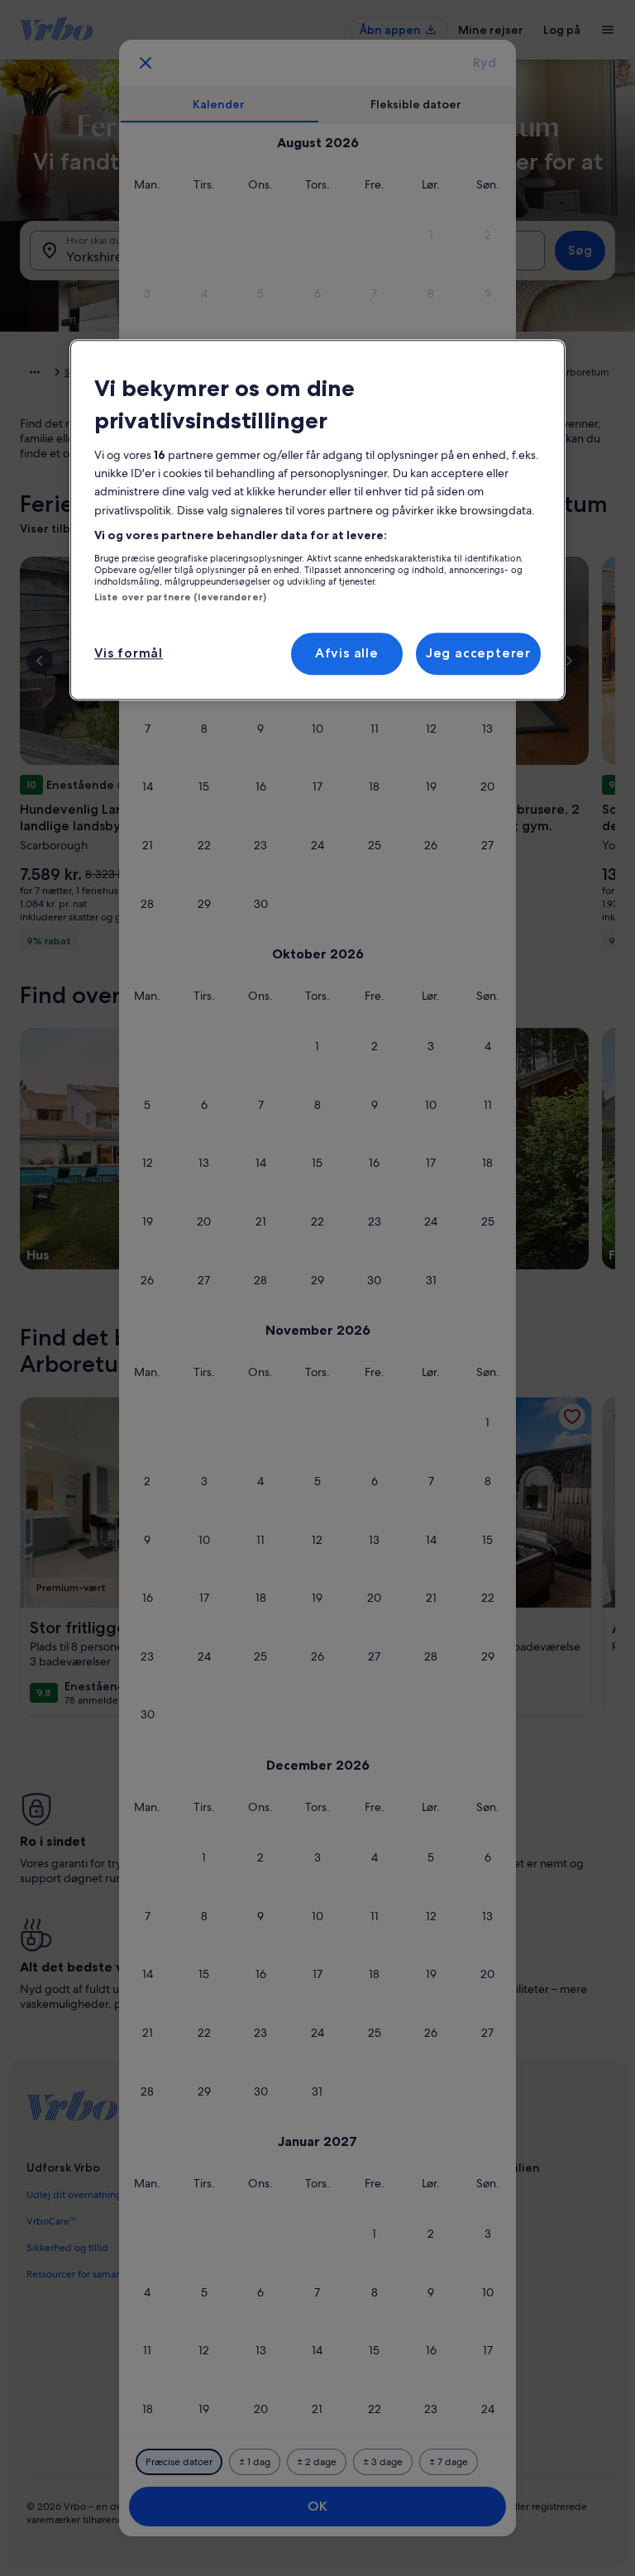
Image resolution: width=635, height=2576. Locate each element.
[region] (317, 520)
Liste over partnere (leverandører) (180, 597)
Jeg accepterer (478, 653)
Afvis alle (347, 653)
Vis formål (129, 653)
